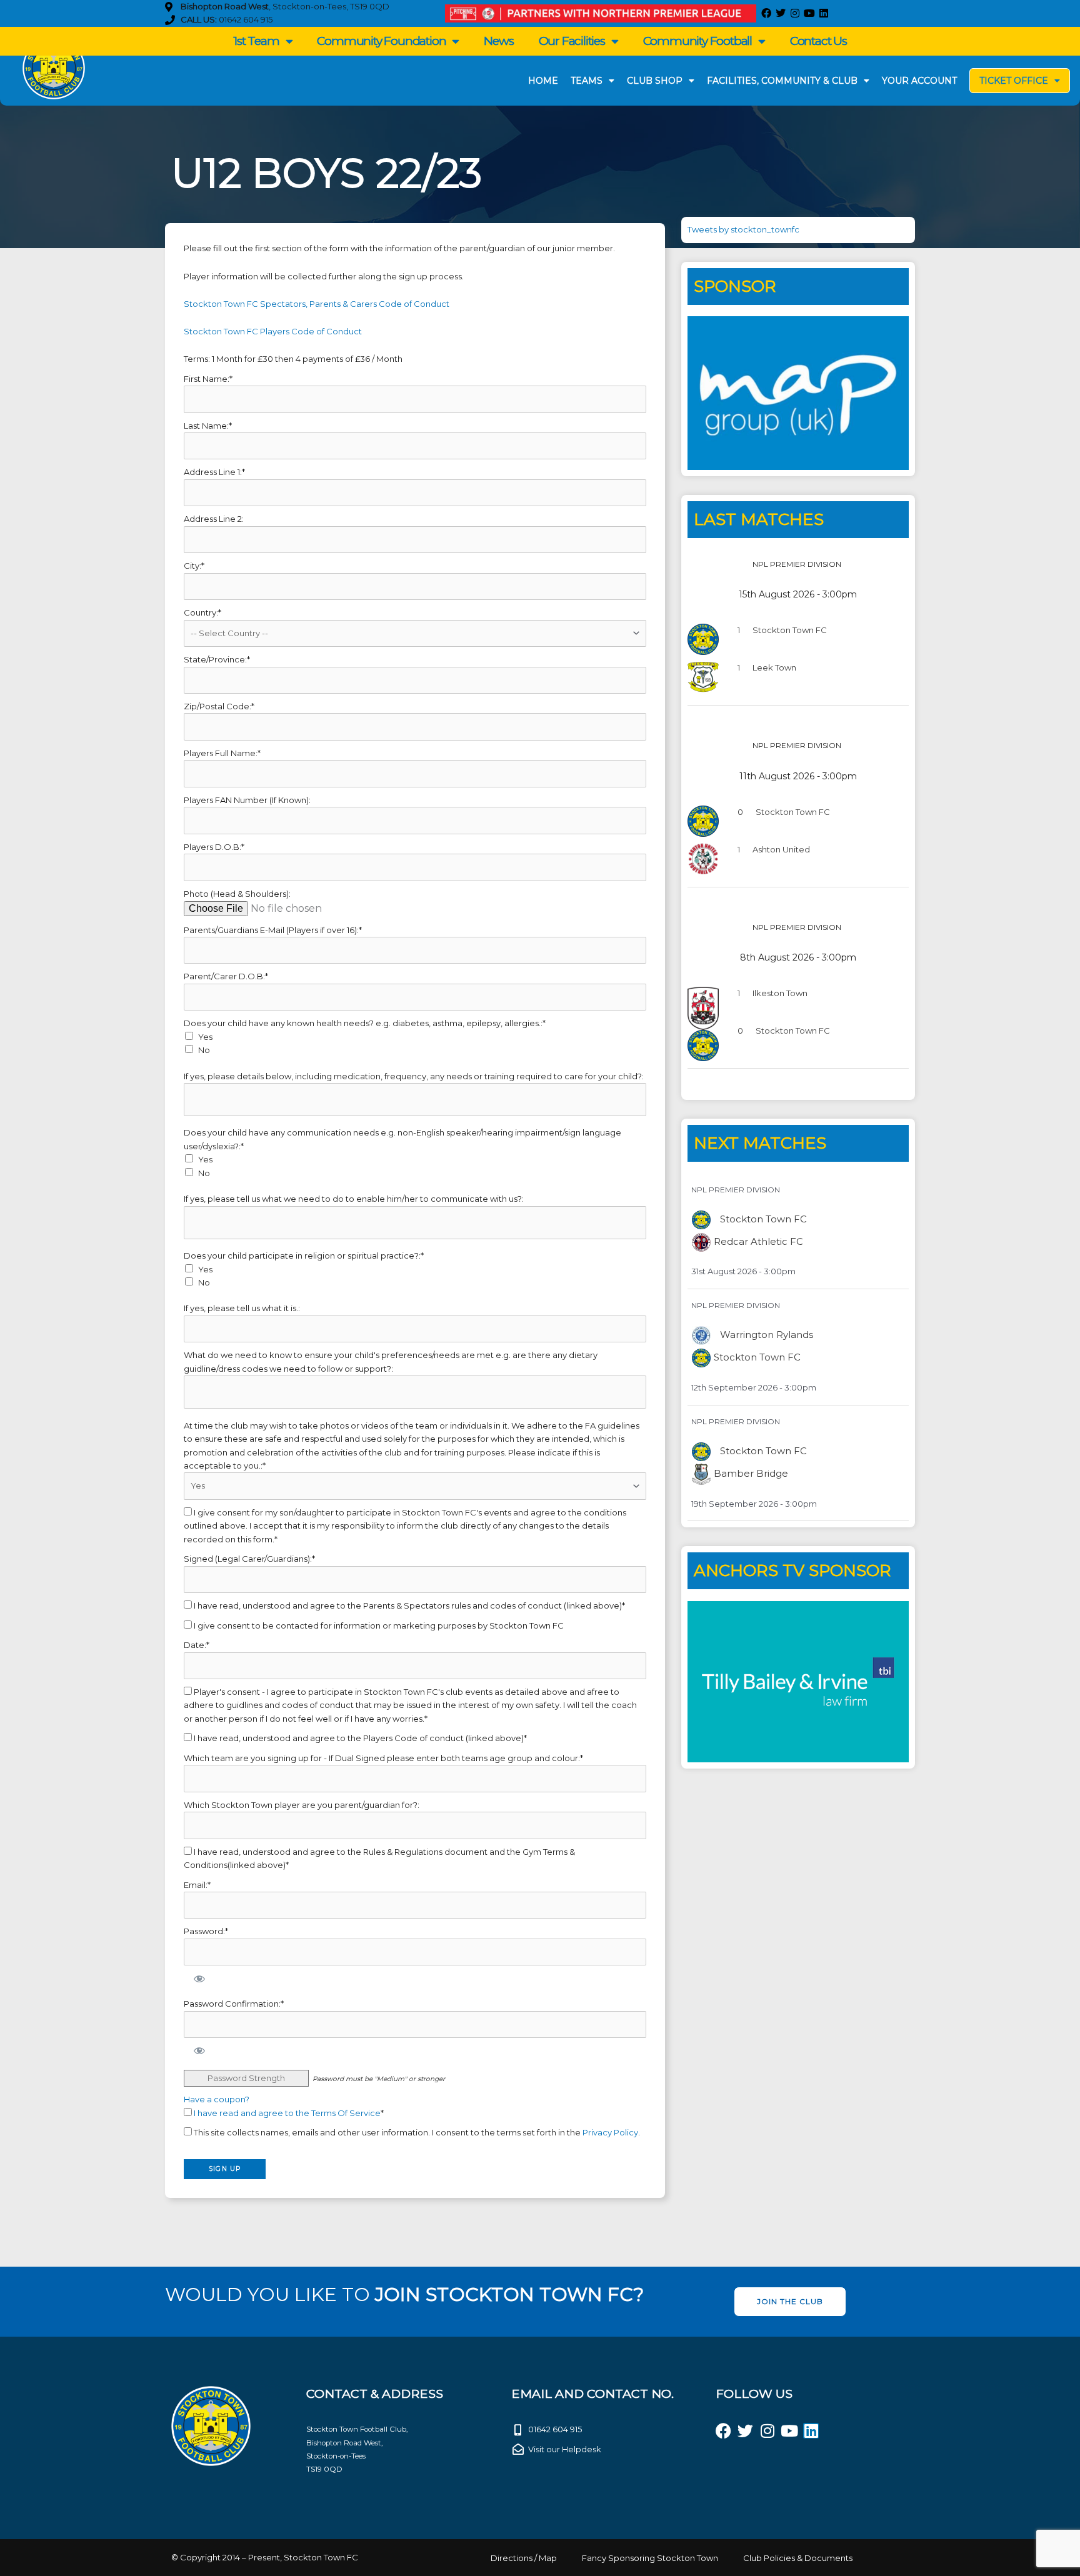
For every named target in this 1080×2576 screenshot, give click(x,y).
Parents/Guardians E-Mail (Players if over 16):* (273, 930)
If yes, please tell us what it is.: (242, 1308)
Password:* (206, 1931)
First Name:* (208, 379)
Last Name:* (208, 426)
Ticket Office (1014, 81)
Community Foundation (381, 41)
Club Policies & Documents (798, 2558)
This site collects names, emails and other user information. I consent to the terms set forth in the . (416, 2132)
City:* (194, 566)
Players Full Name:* (222, 753)
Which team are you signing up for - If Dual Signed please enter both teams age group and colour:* (383, 1758)
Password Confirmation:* (234, 2004)
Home (543, 81)
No (204, 1050)
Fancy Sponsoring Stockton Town (650, 2558)
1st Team (256, 41)
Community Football (697, 41)
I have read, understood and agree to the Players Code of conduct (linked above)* (359, 1738)
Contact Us (818, 41)
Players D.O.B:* (214, 847)
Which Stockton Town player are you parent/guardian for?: (302, 1805)
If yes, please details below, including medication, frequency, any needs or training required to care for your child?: (414, 1076)
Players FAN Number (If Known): (247, 800)
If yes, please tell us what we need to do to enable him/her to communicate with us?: (354, 1199)
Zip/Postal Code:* (219, 706)
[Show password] (199, 1978)
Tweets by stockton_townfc (743, 229)
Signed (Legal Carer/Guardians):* (249, 1559)
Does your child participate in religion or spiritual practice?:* (304, 1256)
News (498, 41)
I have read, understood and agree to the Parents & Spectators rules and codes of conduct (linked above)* (408, 1605)
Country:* (202, 612)
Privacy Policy (610, 2132)
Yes (205, 1037)
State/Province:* (217, 659)
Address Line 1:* (214, 472)
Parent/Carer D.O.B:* (226, 976)
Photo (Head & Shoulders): (237, 894)
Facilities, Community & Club (782, 81)
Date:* (197, 1645)
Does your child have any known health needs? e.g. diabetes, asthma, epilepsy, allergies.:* (365, 1023)
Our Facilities (572, 41)
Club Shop (655, 81)
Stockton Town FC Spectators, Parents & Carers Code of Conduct (317, 304)
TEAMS (587, 81)
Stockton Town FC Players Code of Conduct (273, 331)
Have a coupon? (217, 2099)
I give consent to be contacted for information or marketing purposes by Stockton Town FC (378, 1625)
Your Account (919, 81)
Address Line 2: (214, 519)
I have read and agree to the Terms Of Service (287, 2113)
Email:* (197, 1885)
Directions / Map (524, 2558)
